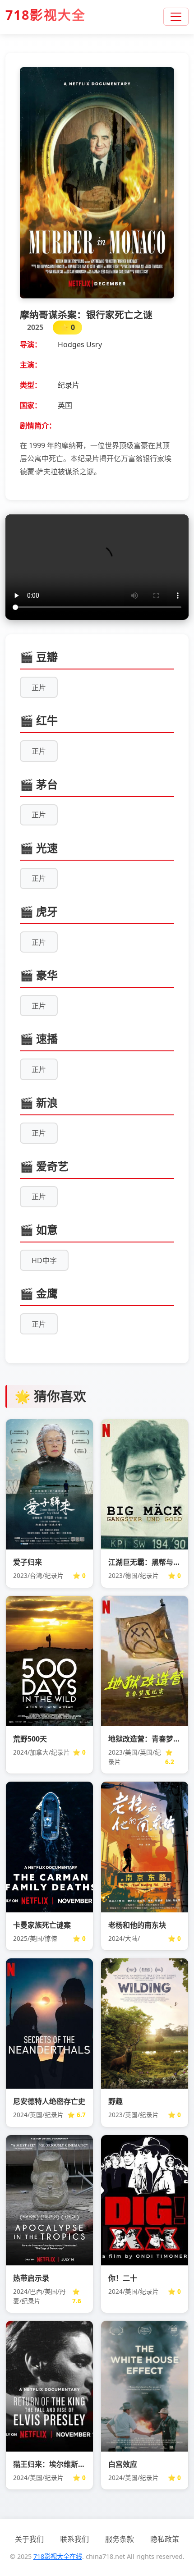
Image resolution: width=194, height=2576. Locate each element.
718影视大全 (46, 15)
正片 (39, 688)
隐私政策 (165, 2539)
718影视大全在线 (58, 2556)
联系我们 (74, 2539)
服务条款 (120, 2539)
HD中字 (44, 1260)
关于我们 (29, 2539)
